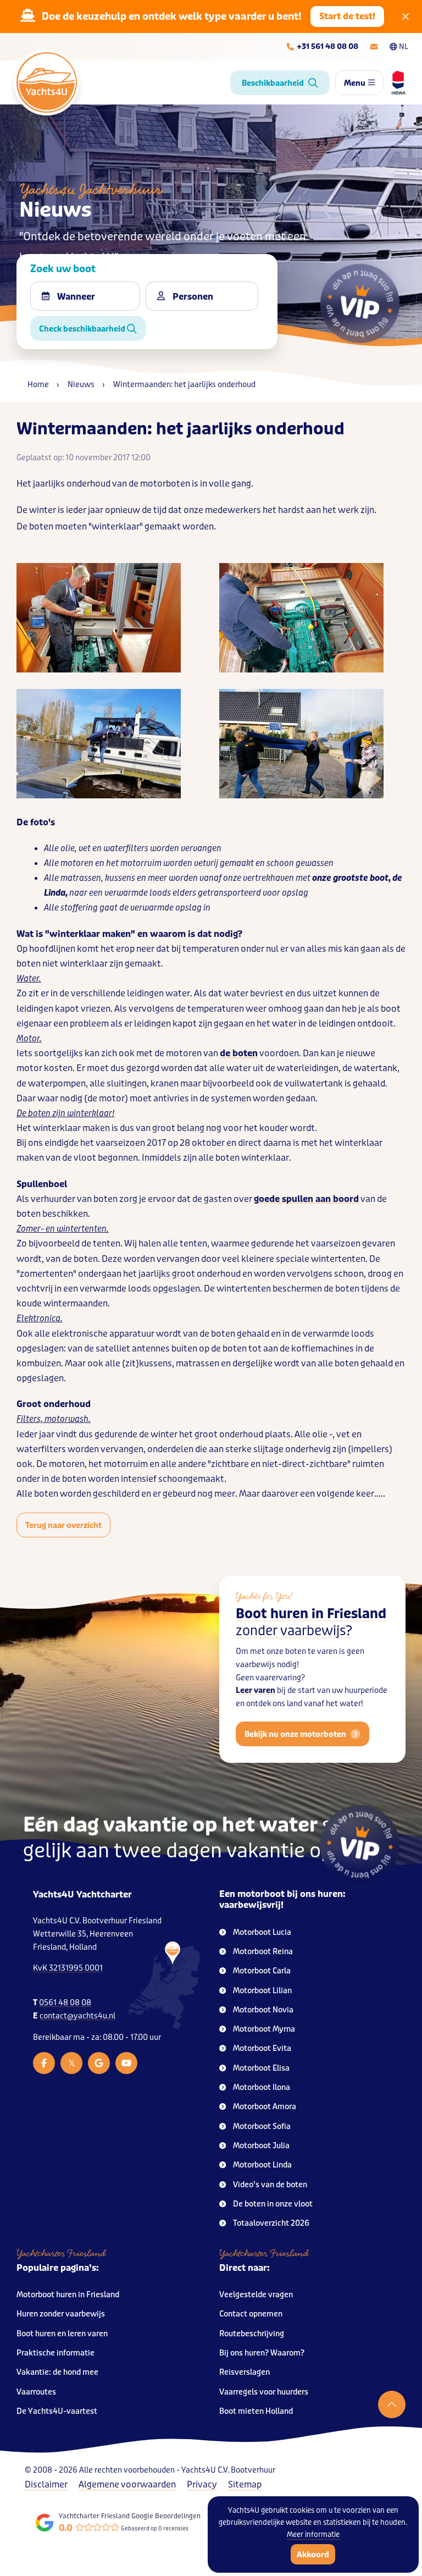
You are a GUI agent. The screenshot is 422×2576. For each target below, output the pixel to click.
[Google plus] (99, 2063)
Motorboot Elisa (261, 2068)
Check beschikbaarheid (83, 329)
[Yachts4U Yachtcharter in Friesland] (164, 1986)
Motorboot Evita (262, 2048)
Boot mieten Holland (256, 2411)
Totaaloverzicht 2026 (271, 2223)
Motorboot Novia (263, 2010)
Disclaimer (46, 2484)
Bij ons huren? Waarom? (262, 2353)
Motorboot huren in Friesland (68, 2295)
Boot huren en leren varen (62, 2334)
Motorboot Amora (265, 2107)
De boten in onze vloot (273, 2204)
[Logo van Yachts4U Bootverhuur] (47, 82)
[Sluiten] (406, 16)
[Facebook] (44, 2063)
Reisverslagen (245, 2372)
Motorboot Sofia (262, 2127)
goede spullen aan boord (306, 1199)
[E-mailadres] (374, 47)
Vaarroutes (36, 2392)
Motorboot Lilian (262, 1991)
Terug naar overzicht (63, 1525)
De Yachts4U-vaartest (57, 2411)
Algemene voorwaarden (127, 2484)
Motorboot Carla (262, 1971)
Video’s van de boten (270, 2185)
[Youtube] (126, 2063)
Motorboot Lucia (262, 1932)
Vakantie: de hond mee (57, 2372)
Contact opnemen (251, 2314)
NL (404, 46)
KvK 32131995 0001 (68, 1968)
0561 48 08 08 (65, 2003)
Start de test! (347, 16)
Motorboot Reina (263, 1952)
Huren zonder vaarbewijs (61, 2314)
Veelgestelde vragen (256, 2295)
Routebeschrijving (252, 2334)
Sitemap (245, 2484)
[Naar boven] (392, 2404)
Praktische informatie (55, 2353)
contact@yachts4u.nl (77, 2016)
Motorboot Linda (262, 2165)
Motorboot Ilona (262, 2087)
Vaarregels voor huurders (264, 2392)
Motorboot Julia (261, 2146)
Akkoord (313, 2555)
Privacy (202, 2484)
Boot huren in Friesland (311, 1623)
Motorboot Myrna (264, 2029)
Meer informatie (313, 2534)
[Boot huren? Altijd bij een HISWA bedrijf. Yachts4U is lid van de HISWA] (395, 82)
